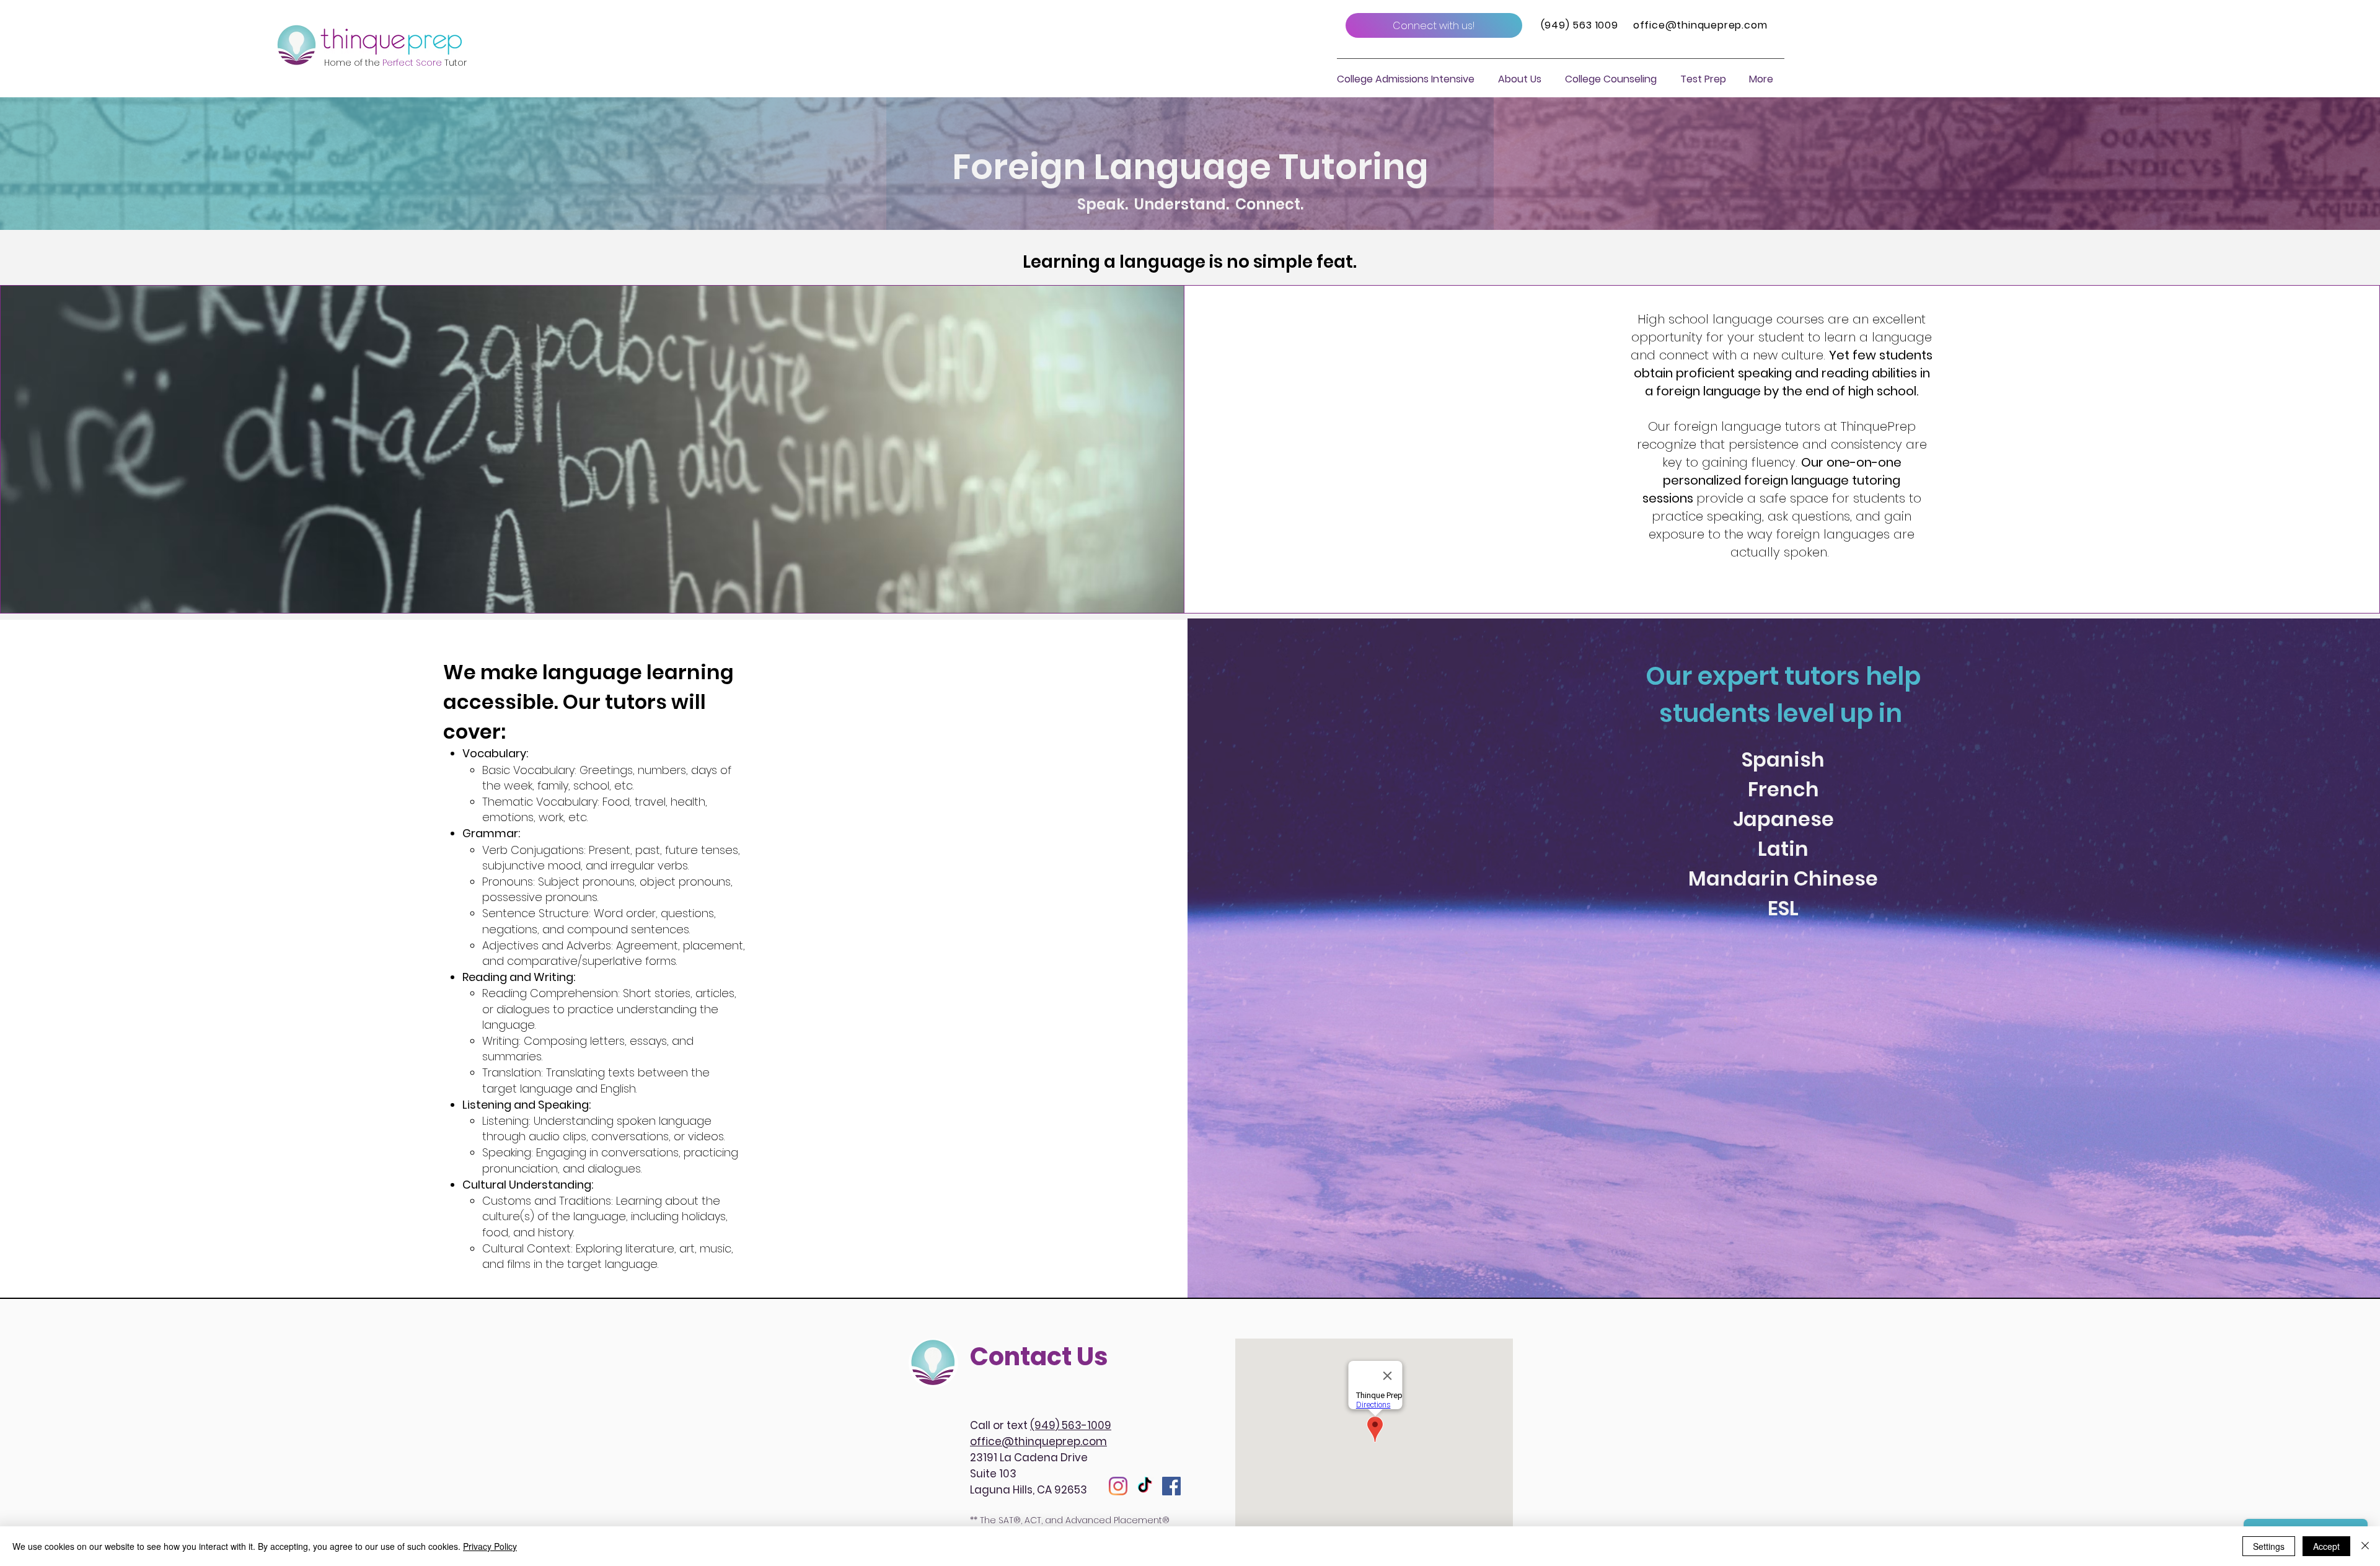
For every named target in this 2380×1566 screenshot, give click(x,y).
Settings (2269, 1546)
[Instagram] (1118, 1486)
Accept (2326, 1546)
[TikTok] (1145, 1486)
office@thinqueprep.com (1700, 25)
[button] (1520, 79)
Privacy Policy (490, 1546)
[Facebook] (1171, 1486)
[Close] (2365, 1546)
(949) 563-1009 (1071, 1425)
